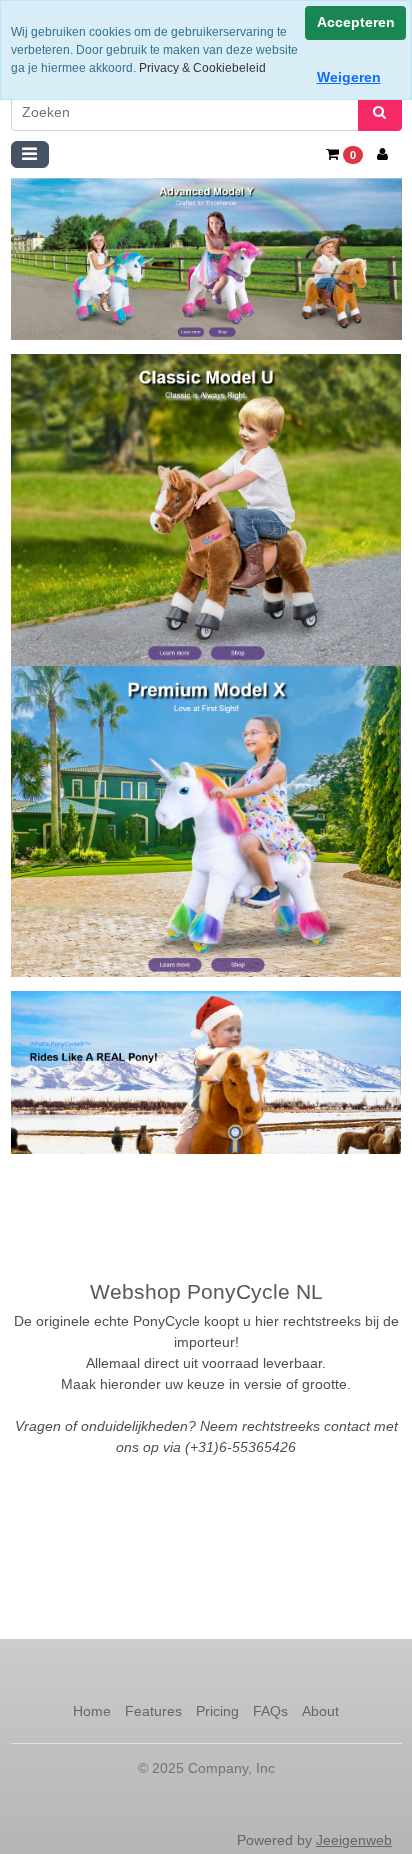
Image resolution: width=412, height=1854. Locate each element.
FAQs (270, 1711)
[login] (382, 154)
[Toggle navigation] (30, 154)
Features (153, 1711)
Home (92, 1711)
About (320, 1711)
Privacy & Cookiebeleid (202, 68)
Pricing (217, 1711)
